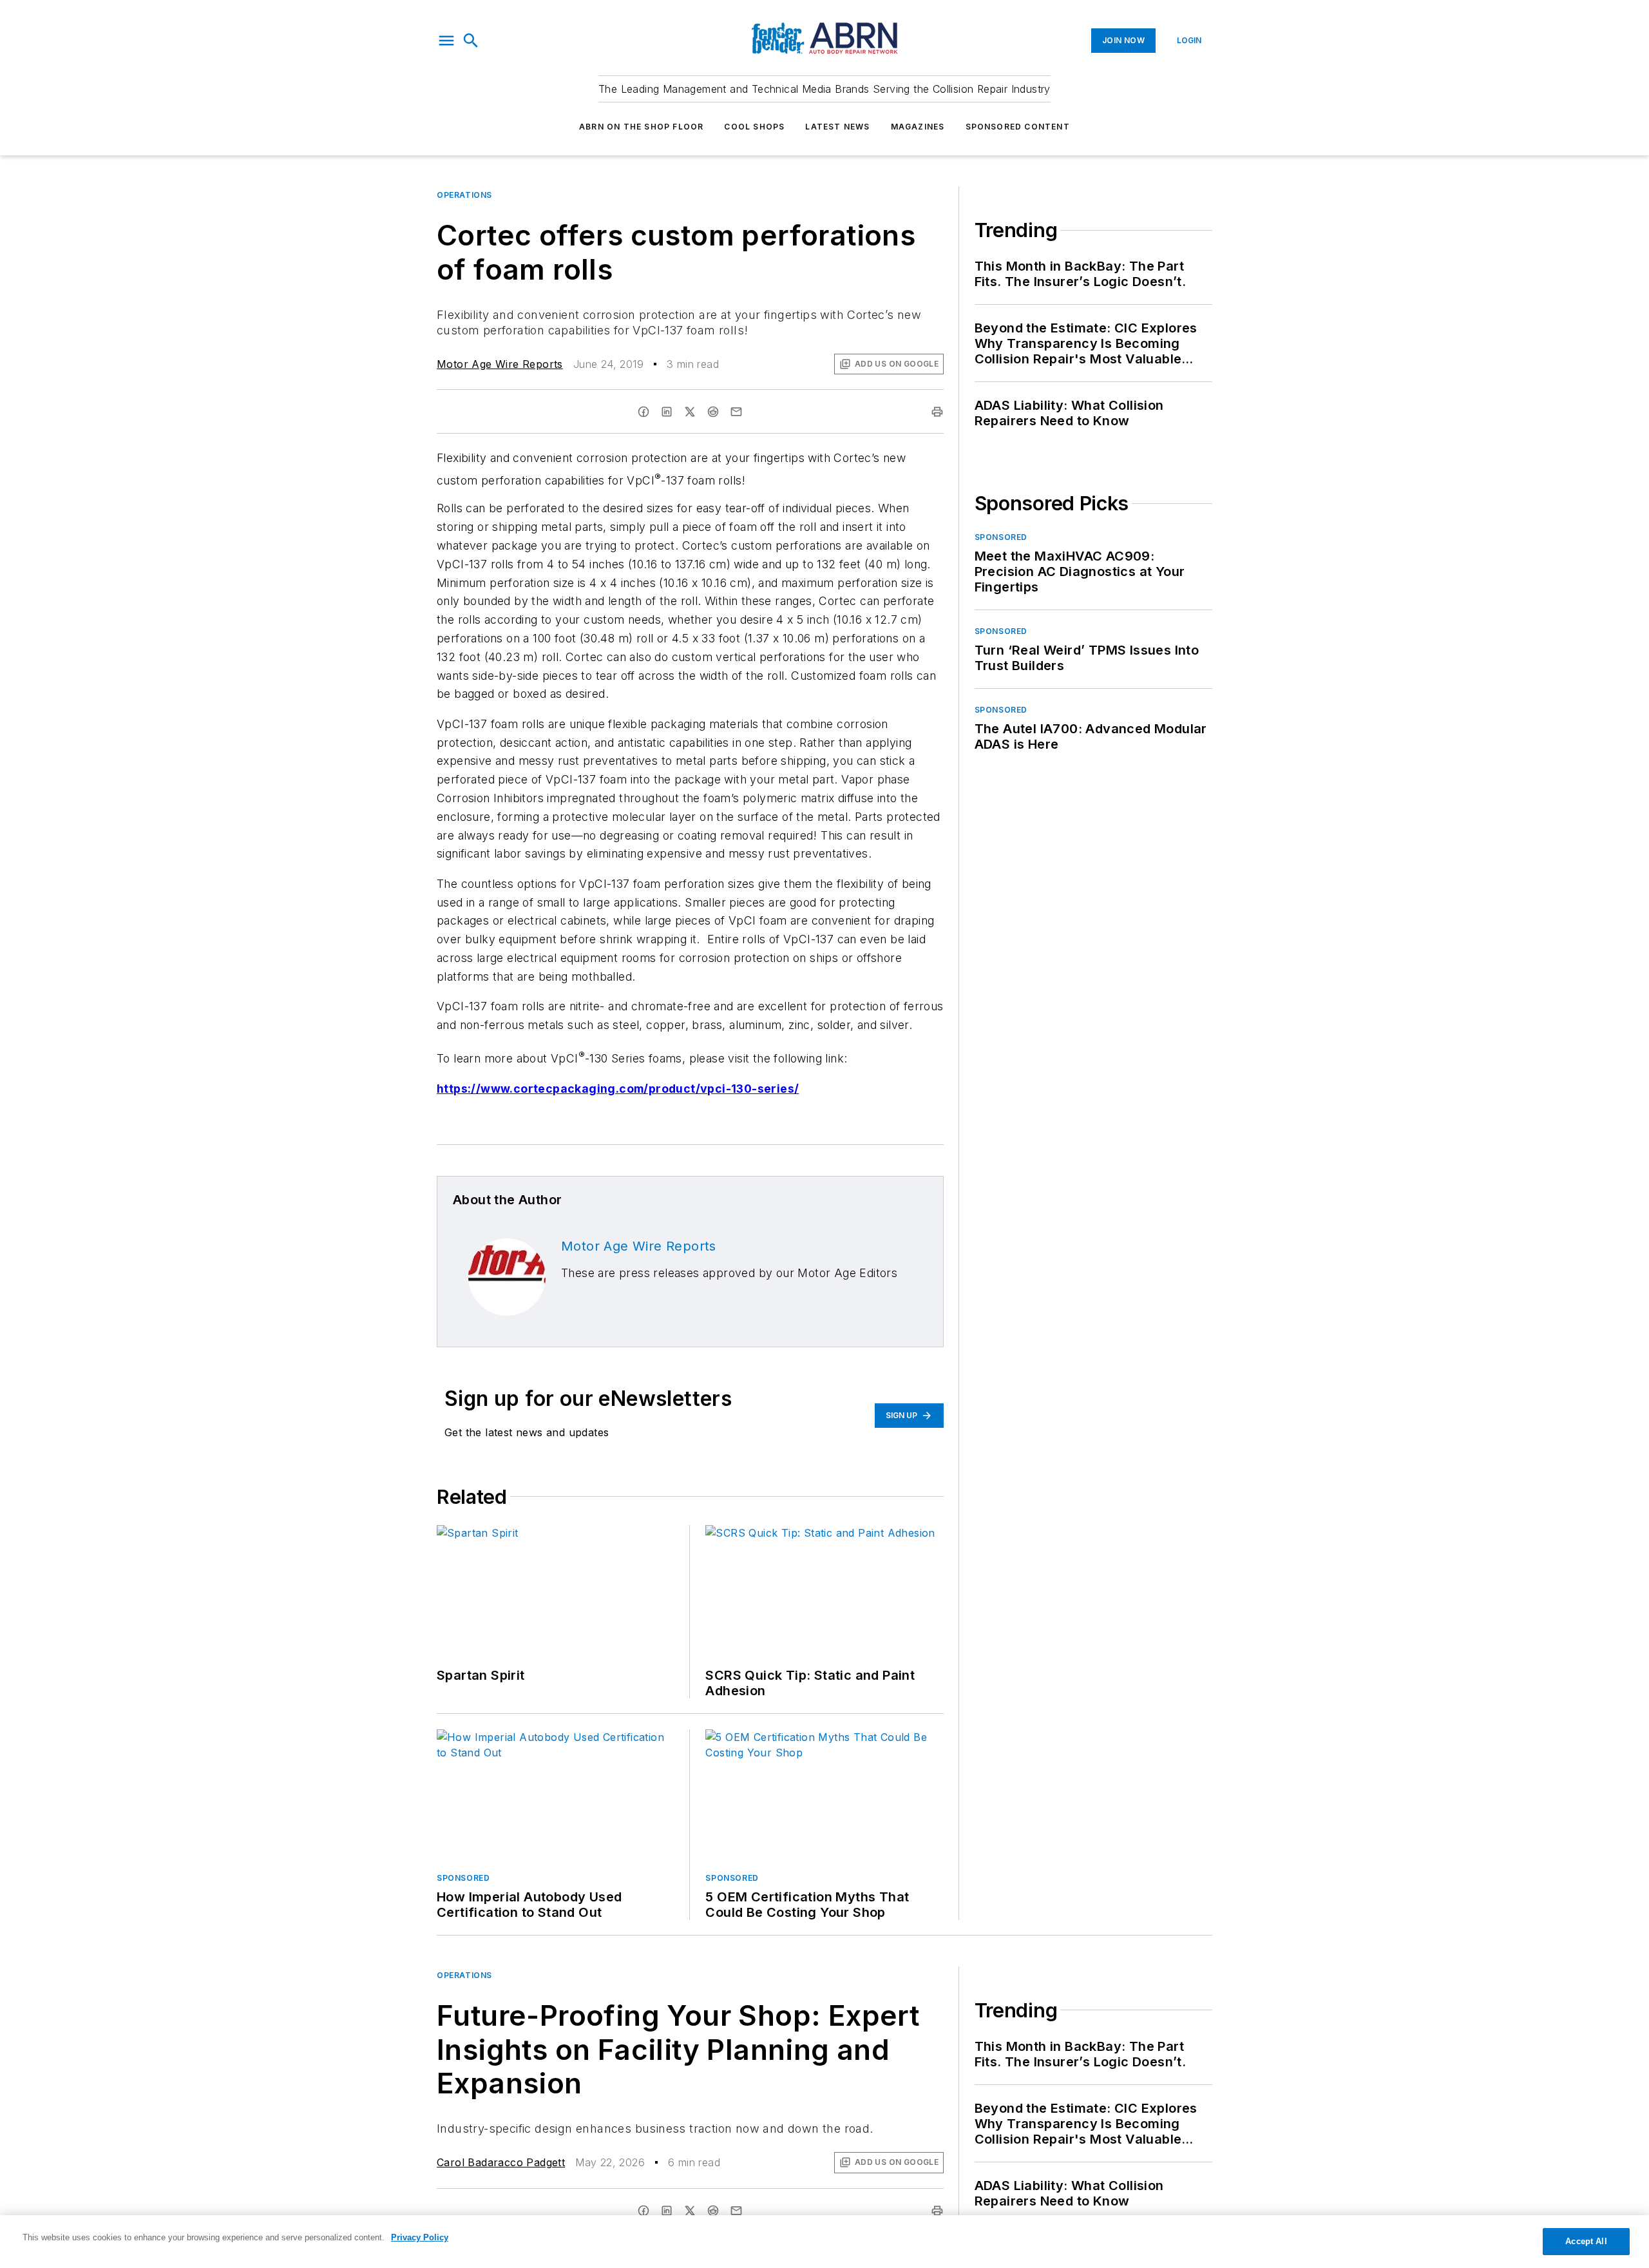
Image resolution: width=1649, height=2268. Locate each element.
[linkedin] (667, 412)
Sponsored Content (1018, 127)
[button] (446, 41)
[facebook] (643, 412)
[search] (471, 41)
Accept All (1586, 2241)
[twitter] (690, 412)
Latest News (837, 127)
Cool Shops (754, 127)
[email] (736, 412)
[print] (937, 412)
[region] (824, 2242)
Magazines (918, 127)
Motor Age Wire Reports (500, 364)
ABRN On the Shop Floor (641, 127)
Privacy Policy (420, 2237)
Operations (464, 195)
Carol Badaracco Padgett (501, 2162)
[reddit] (713, 412)
